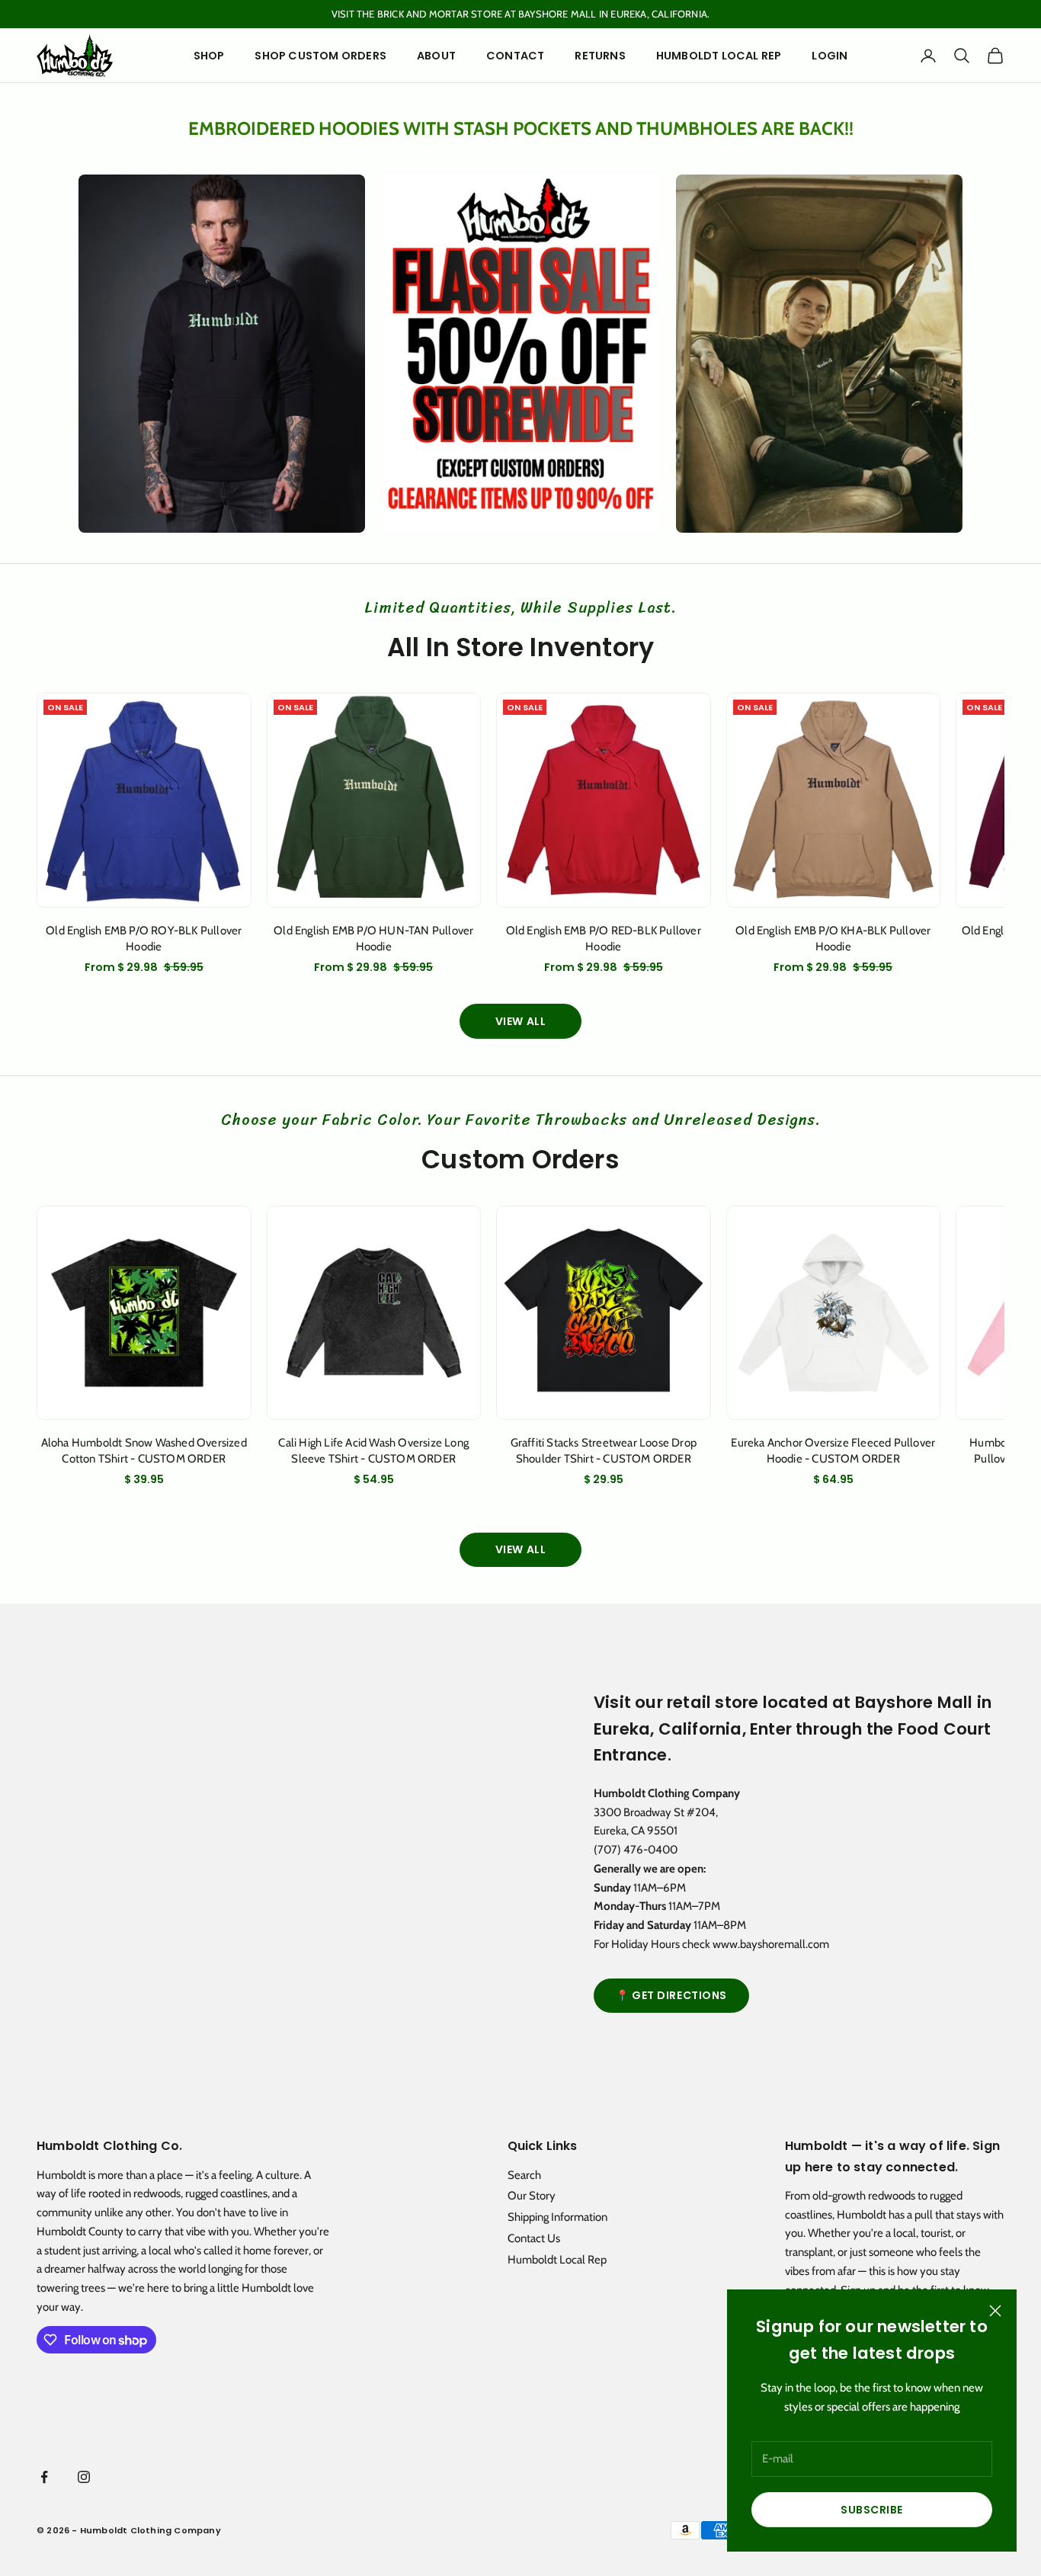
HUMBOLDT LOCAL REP (719, 56)
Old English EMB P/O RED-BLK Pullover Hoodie (604, 939)
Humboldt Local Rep (557, 2260)
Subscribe (872, 2510)
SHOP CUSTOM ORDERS (320, 56)
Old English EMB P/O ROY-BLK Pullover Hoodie (144, 939)
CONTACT (515, 56)
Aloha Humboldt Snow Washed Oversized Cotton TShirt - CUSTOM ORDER (144, 1451)
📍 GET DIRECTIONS (671, 1995)
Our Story (532, 2196)
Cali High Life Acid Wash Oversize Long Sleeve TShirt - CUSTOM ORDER (373, 1451)
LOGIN (830, 56)
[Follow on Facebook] (44, 2477)
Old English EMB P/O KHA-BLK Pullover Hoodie (833, 939)
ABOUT (436, 56)
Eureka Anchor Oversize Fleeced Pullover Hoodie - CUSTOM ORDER (833, 1451)
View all (520, 1021)
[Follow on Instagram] (84, 2477)
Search (524, 2175)
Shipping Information (557, 2217)
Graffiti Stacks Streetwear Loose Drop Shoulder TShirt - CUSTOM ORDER (604, 1451)
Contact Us (534, 2238)
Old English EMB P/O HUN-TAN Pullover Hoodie (373, 939)
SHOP (209, 56)
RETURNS (600, 56)
